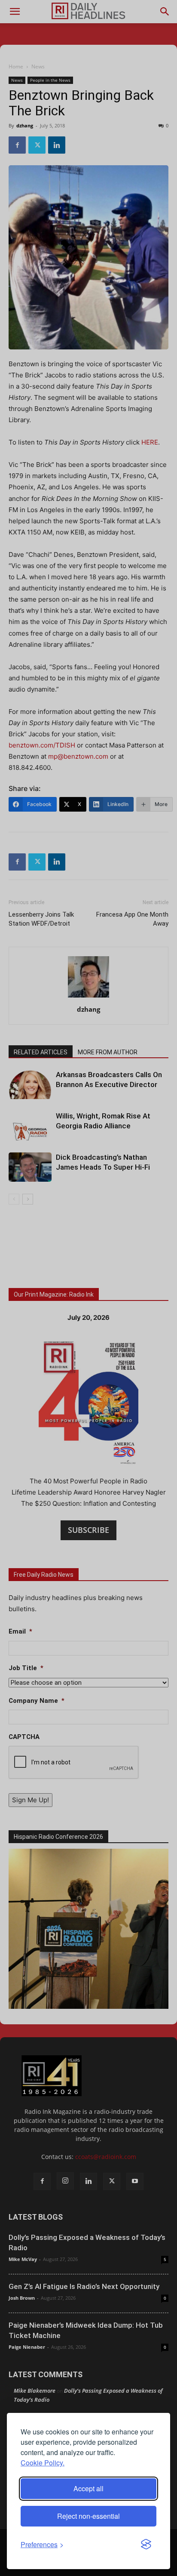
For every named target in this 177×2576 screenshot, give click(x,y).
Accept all (88, 2488)
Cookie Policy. (43, 2463)
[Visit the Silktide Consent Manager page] (146, 2545)
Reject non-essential (88, 2516)
